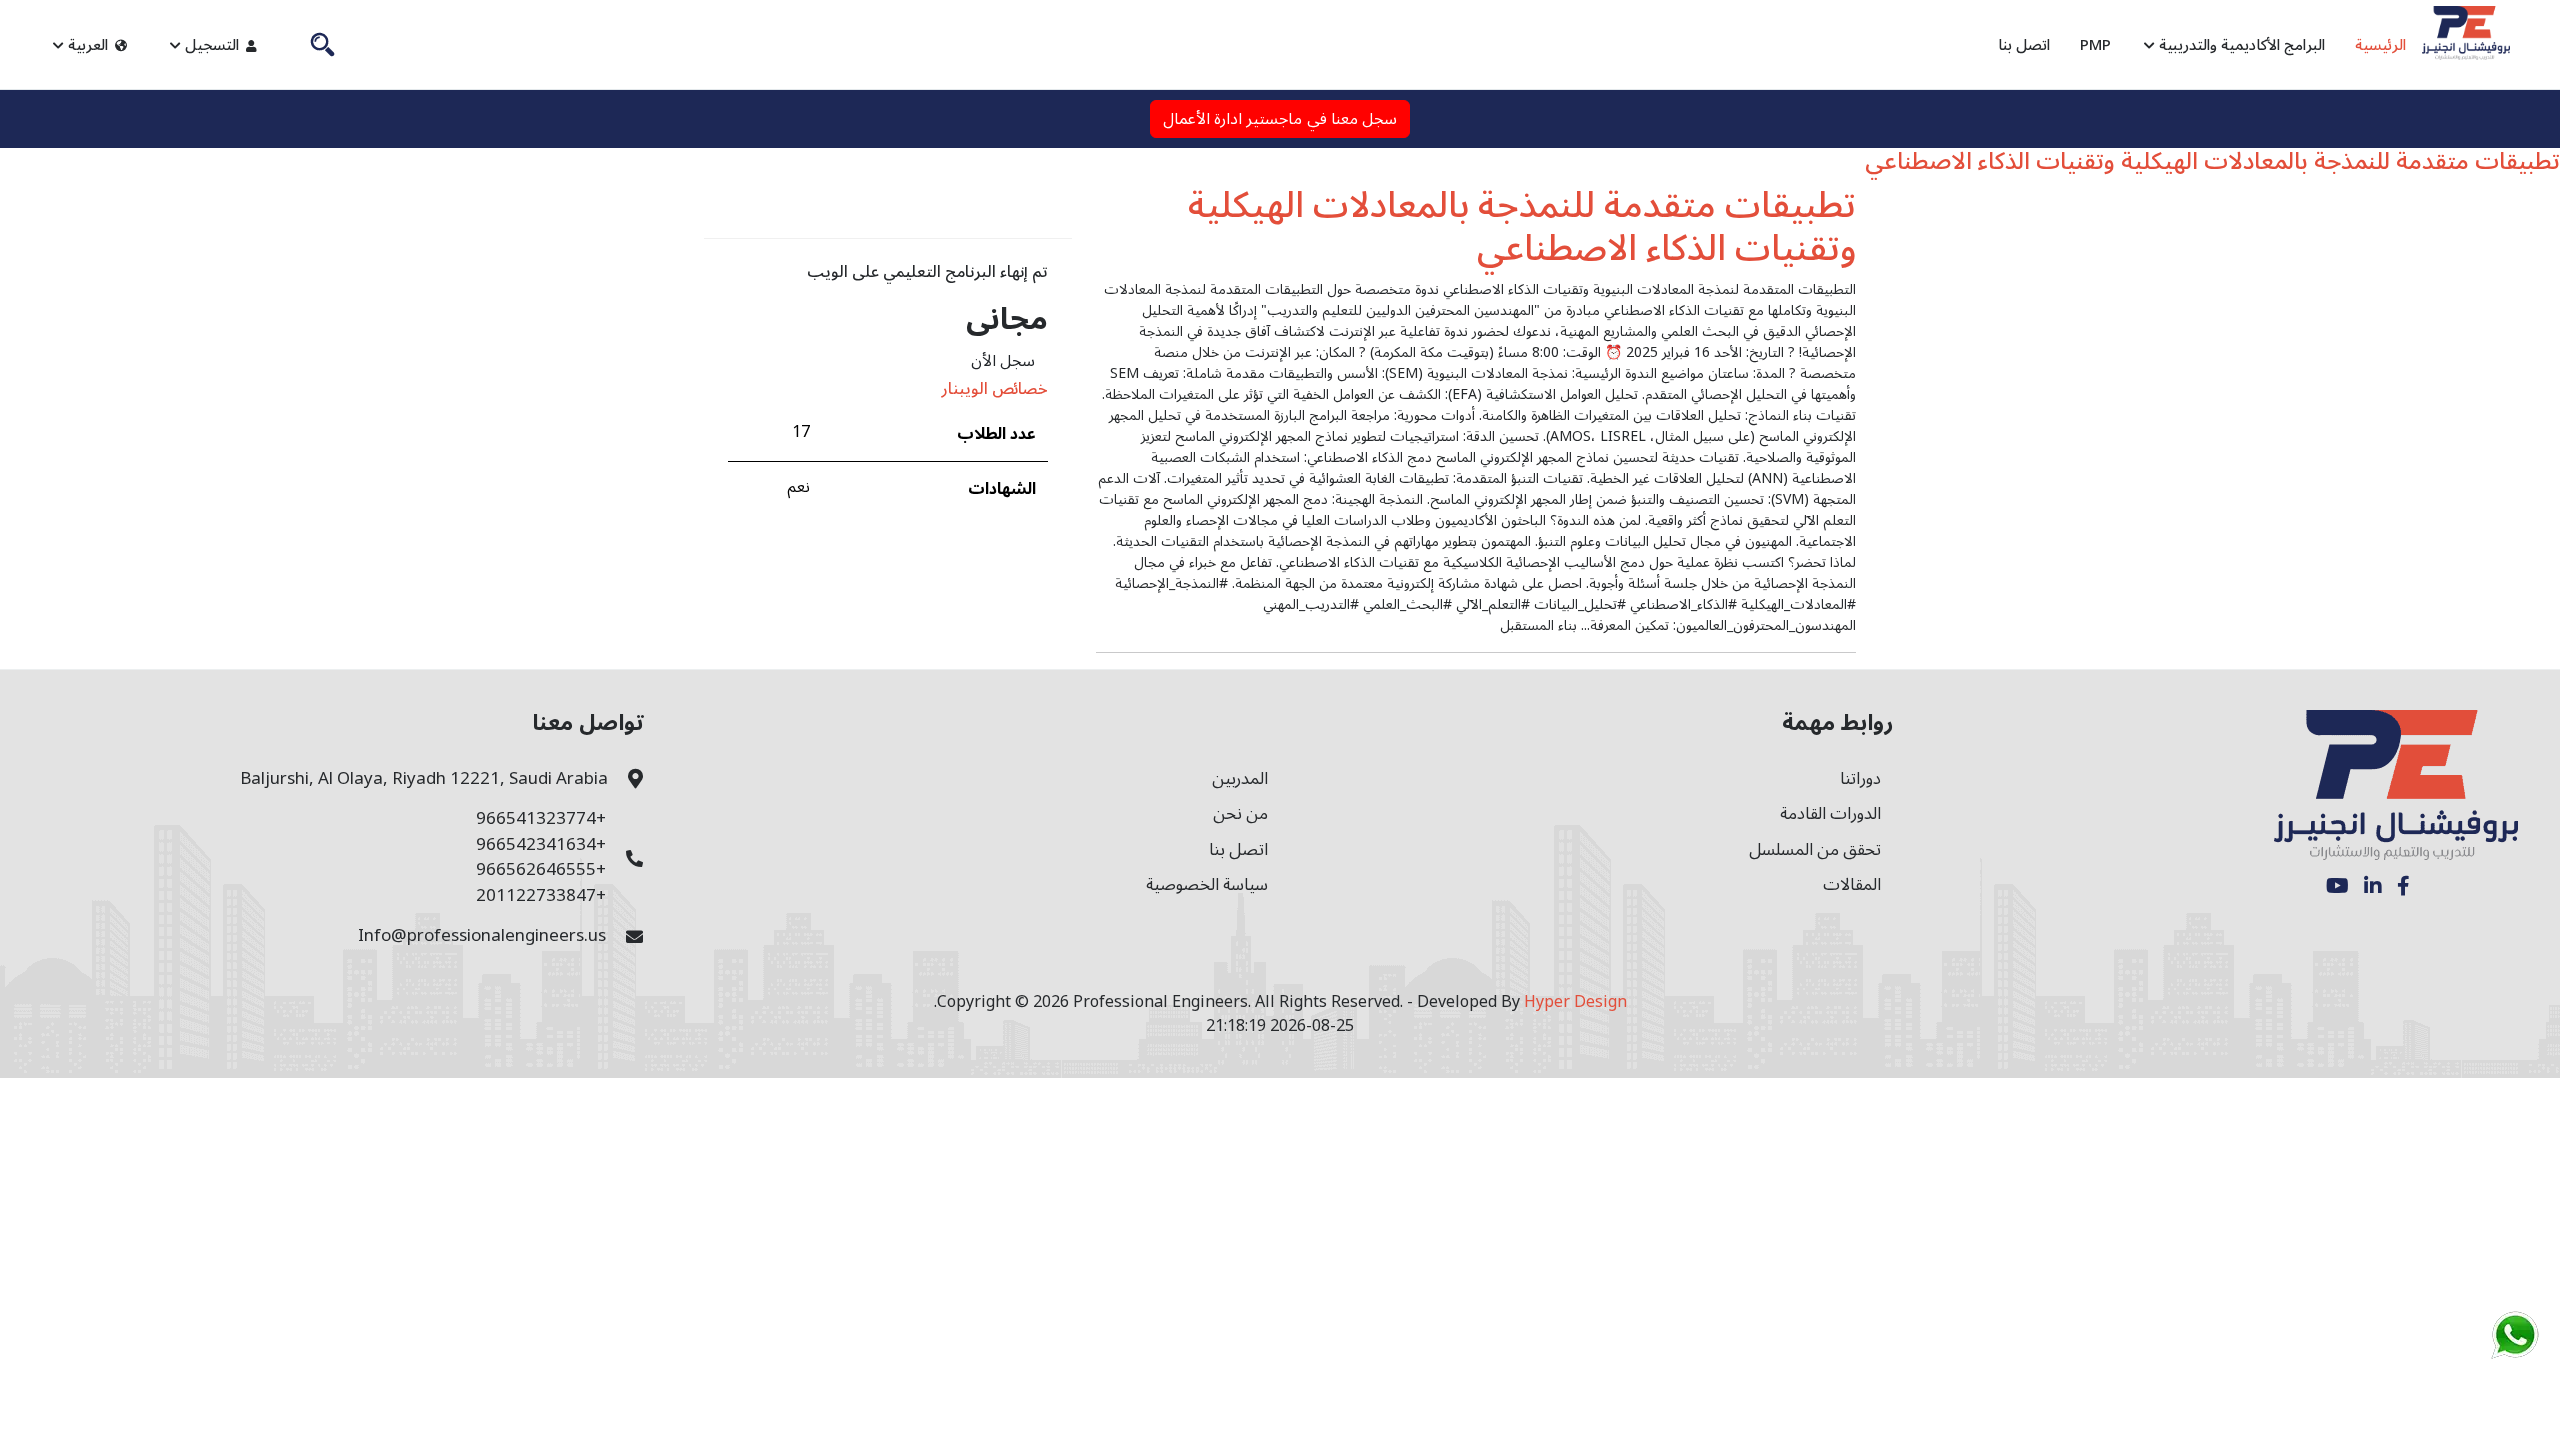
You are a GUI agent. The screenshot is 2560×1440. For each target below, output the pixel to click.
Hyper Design (1575, 1002)
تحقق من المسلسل (1815, 850)
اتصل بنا (2024, 45)
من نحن (1240, 814)
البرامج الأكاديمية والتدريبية (2240, 45)
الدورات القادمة (1830, 814)
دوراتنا (1860, 779)
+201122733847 (541, 896)
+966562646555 (541, 870)
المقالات (1852, 885)
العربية (88, 45)
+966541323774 (541, 819)
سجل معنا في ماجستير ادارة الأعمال (1280, 119)
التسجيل (212, 45)
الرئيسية (2380, 45)
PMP (2095, 45)
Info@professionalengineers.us (482, 936)
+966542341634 (541, 845)
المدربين (1240, 779)
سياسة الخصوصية (1207, 885)
